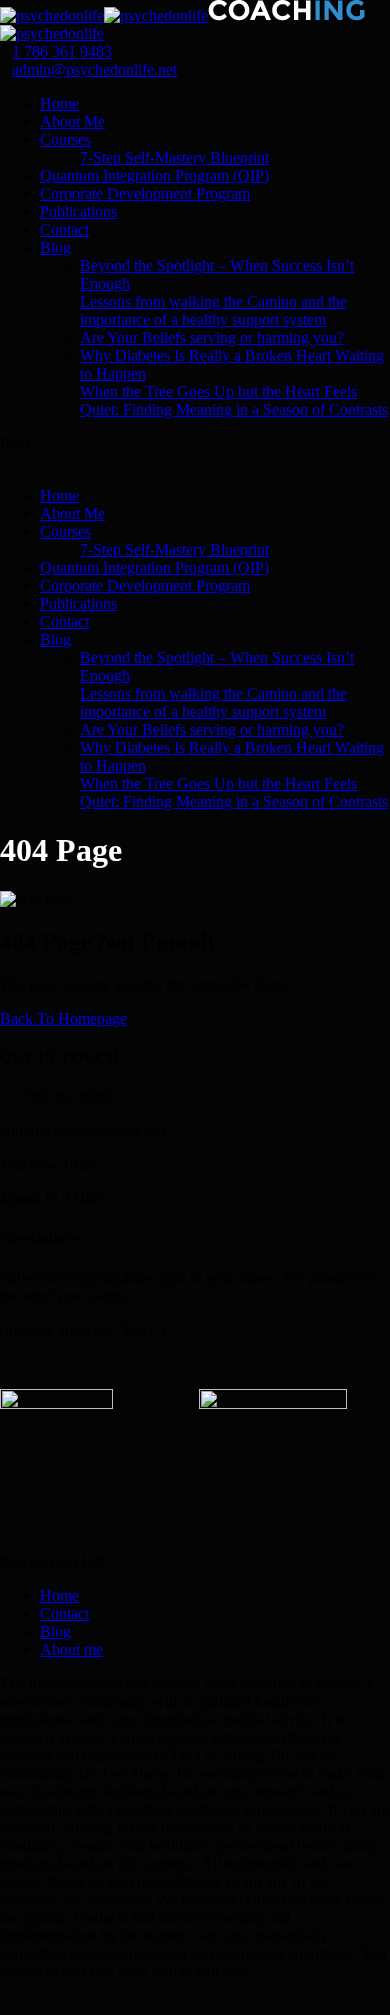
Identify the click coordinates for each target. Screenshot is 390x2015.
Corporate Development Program (145, 193)
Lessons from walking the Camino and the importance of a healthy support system (213, 310)
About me (71, 1649)
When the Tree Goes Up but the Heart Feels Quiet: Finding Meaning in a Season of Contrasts (234, 400)
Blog (55, 247)
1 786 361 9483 (62, 51)
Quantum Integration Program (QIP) (154, 175)
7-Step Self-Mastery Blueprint (174, 157)
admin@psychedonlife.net (94, 69)
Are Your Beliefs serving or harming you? (212, 337)
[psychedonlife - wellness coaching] (52, 15)
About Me (72, 121)
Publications (78, 211)
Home (59, 103)
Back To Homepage (63, 1018)
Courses (65, 139)
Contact (64, 229)
